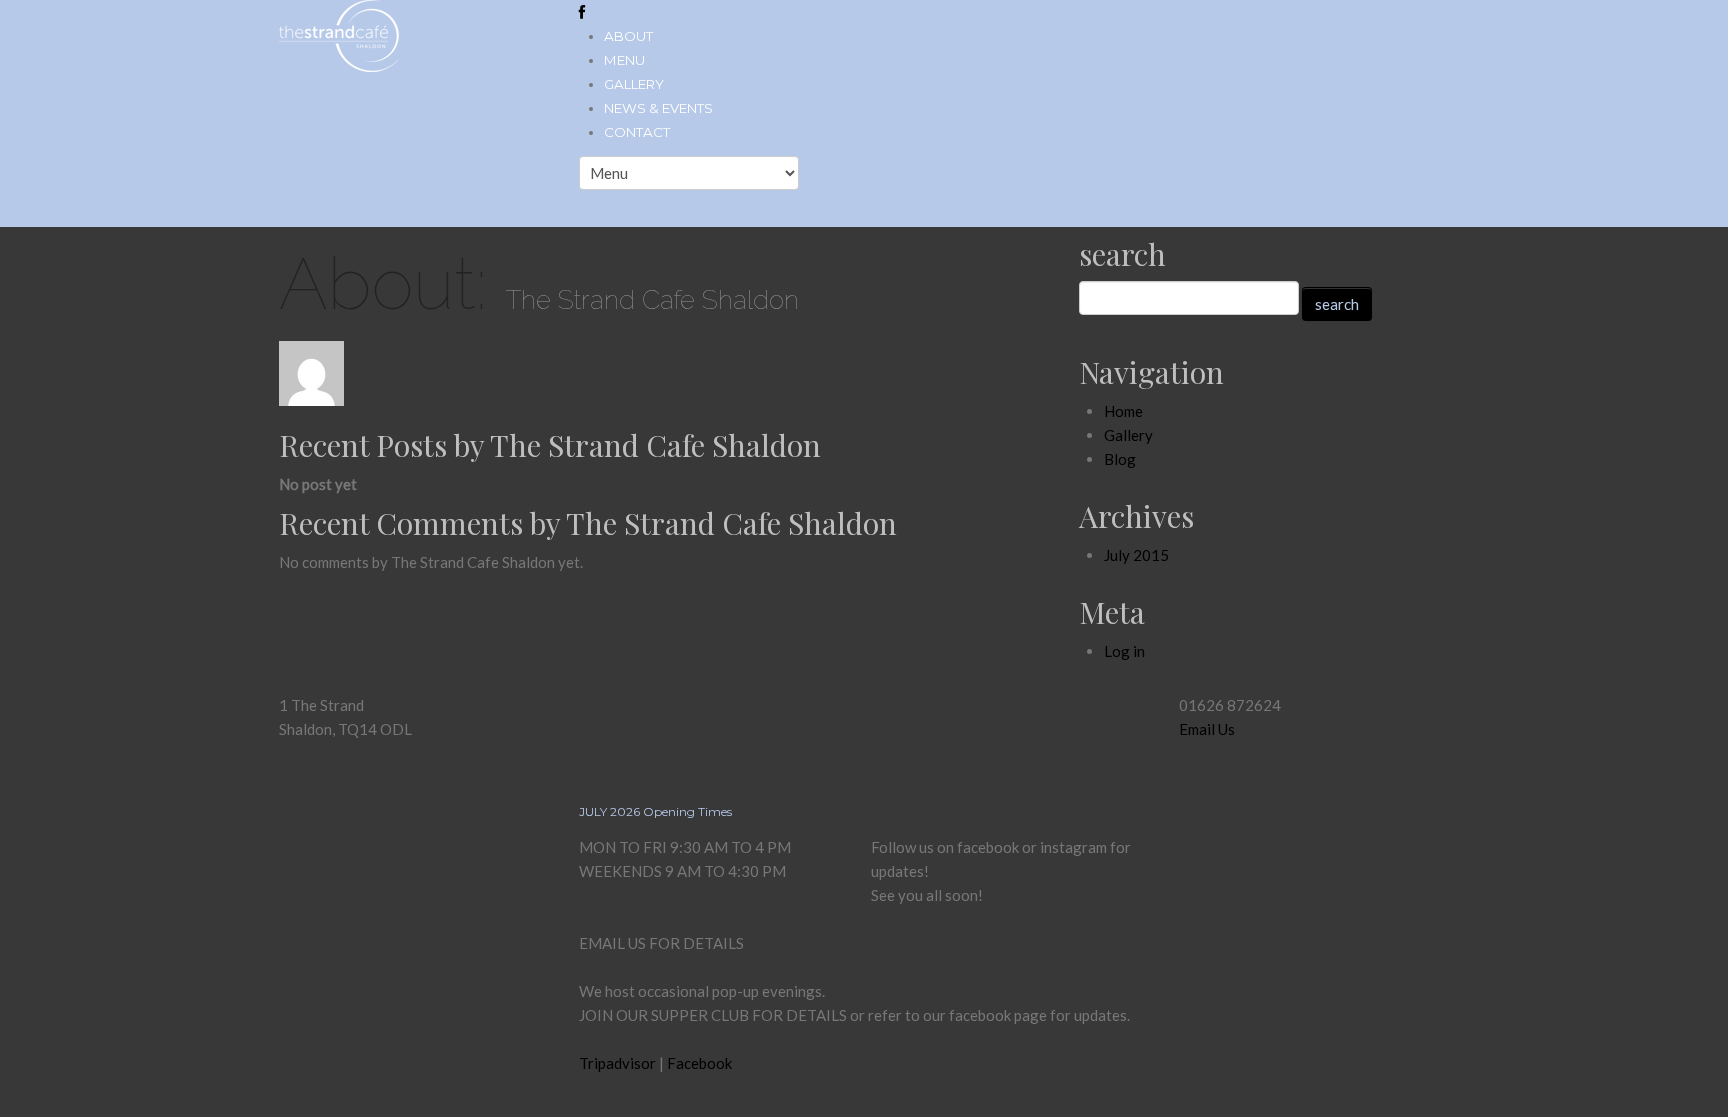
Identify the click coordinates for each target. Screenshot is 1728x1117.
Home (1123, 411)
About (628, 36)
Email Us (1207, 729)
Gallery (634, 84)
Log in (1124, 651)
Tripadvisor (617, 1063)
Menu (624, 60)
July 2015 (1136, 555)
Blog (1120, 459)
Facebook (699, 1063)
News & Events (658, 108)
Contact (637, 132)
